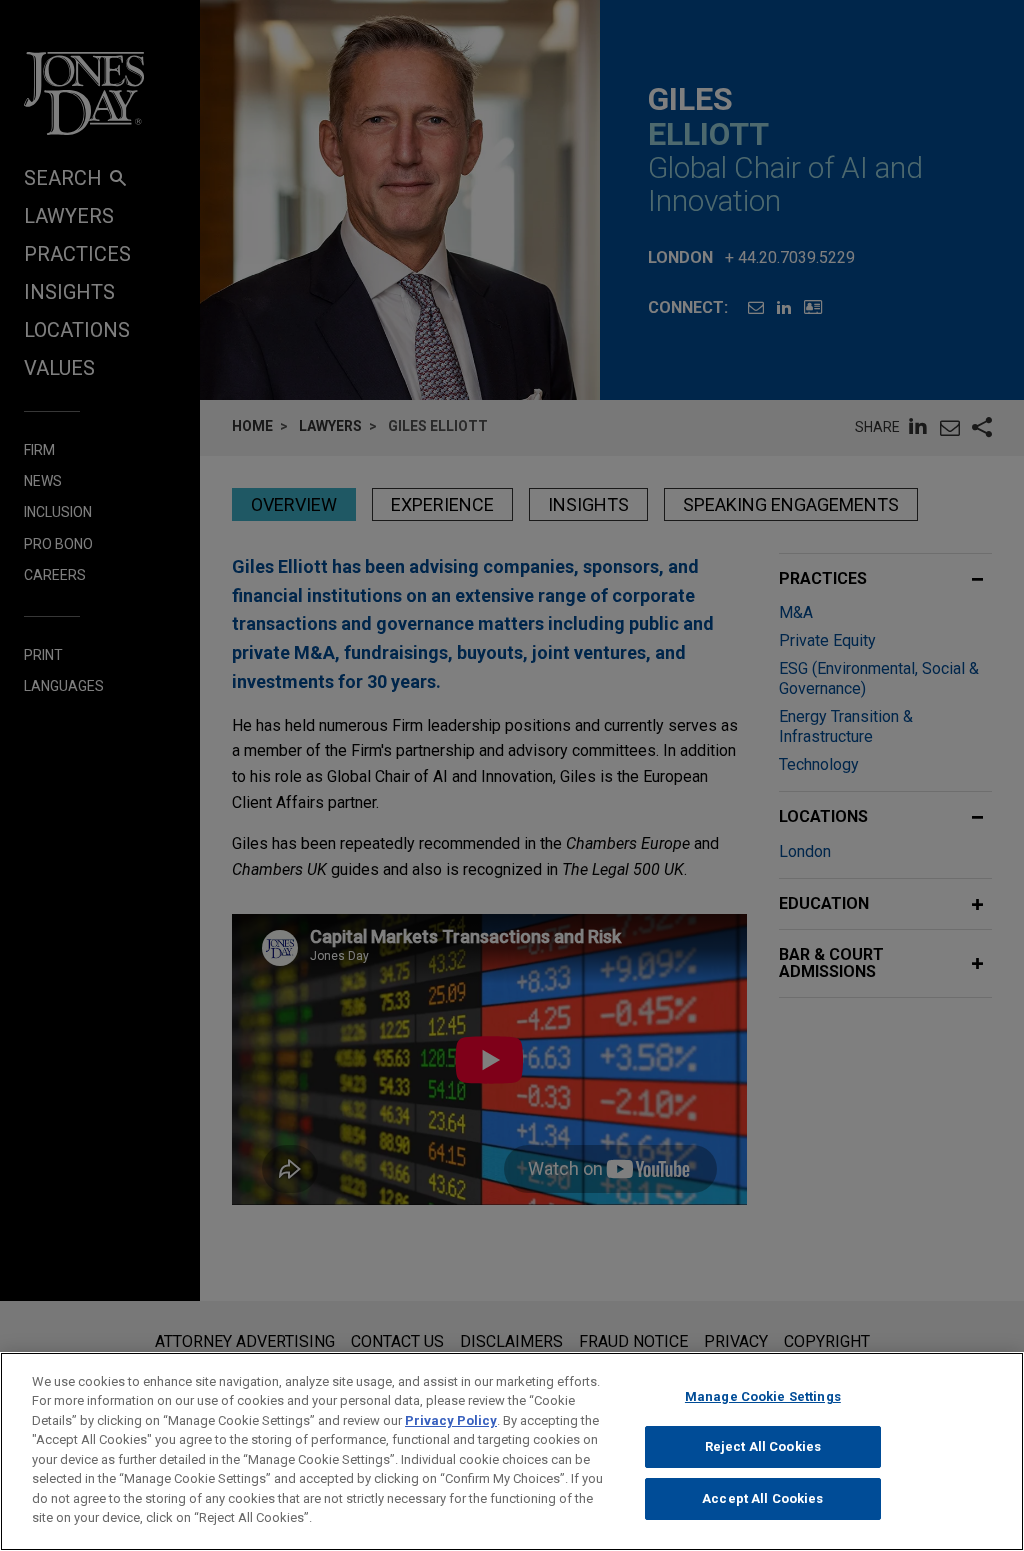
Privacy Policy (451, 1420)
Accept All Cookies (762, 1498)
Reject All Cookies (763, 1446)
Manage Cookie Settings (763, 1396)
